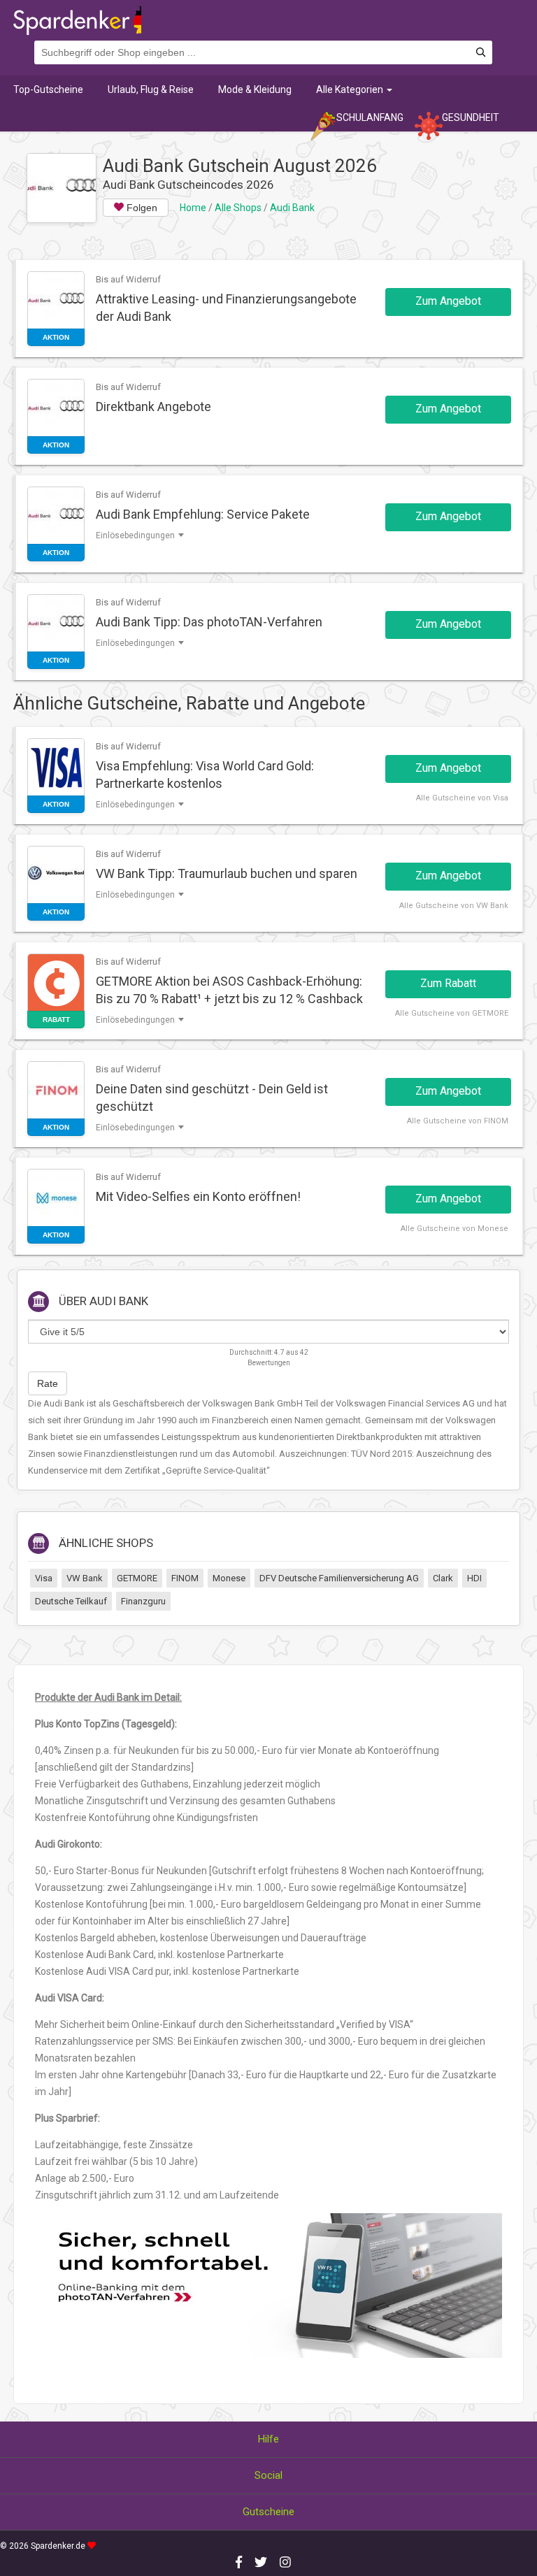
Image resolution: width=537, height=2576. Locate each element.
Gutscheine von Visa (470, 798)
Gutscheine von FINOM (466, 1121)
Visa (44, 1578)
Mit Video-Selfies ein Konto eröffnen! (198, 1196)
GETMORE (137, 1578)
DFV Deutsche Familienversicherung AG (339, 1578)
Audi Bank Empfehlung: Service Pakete (203, 514)
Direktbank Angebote (153, 406)
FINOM (185, 1578)
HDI (474, 1578)
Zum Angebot (448, 301)
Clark (443, 1578)
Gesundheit (471, 117)
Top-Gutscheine (48, 89)
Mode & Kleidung (255, 89)
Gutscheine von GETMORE (460, 1013)
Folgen (141, 208)
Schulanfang (370, 117)
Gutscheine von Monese (463, 1229)
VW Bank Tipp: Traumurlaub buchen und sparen (227, 873)
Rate (48, 1383)
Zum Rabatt (448, 983)
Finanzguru (143, 1601)
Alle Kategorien (351, 89)
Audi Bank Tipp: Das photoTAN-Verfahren (209, 622)
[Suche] (481, 53)
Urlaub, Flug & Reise (151, 89)
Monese (229, 1578)
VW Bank (85, 1578)
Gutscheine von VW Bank (462, 906)
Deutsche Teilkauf (71, 1601)
